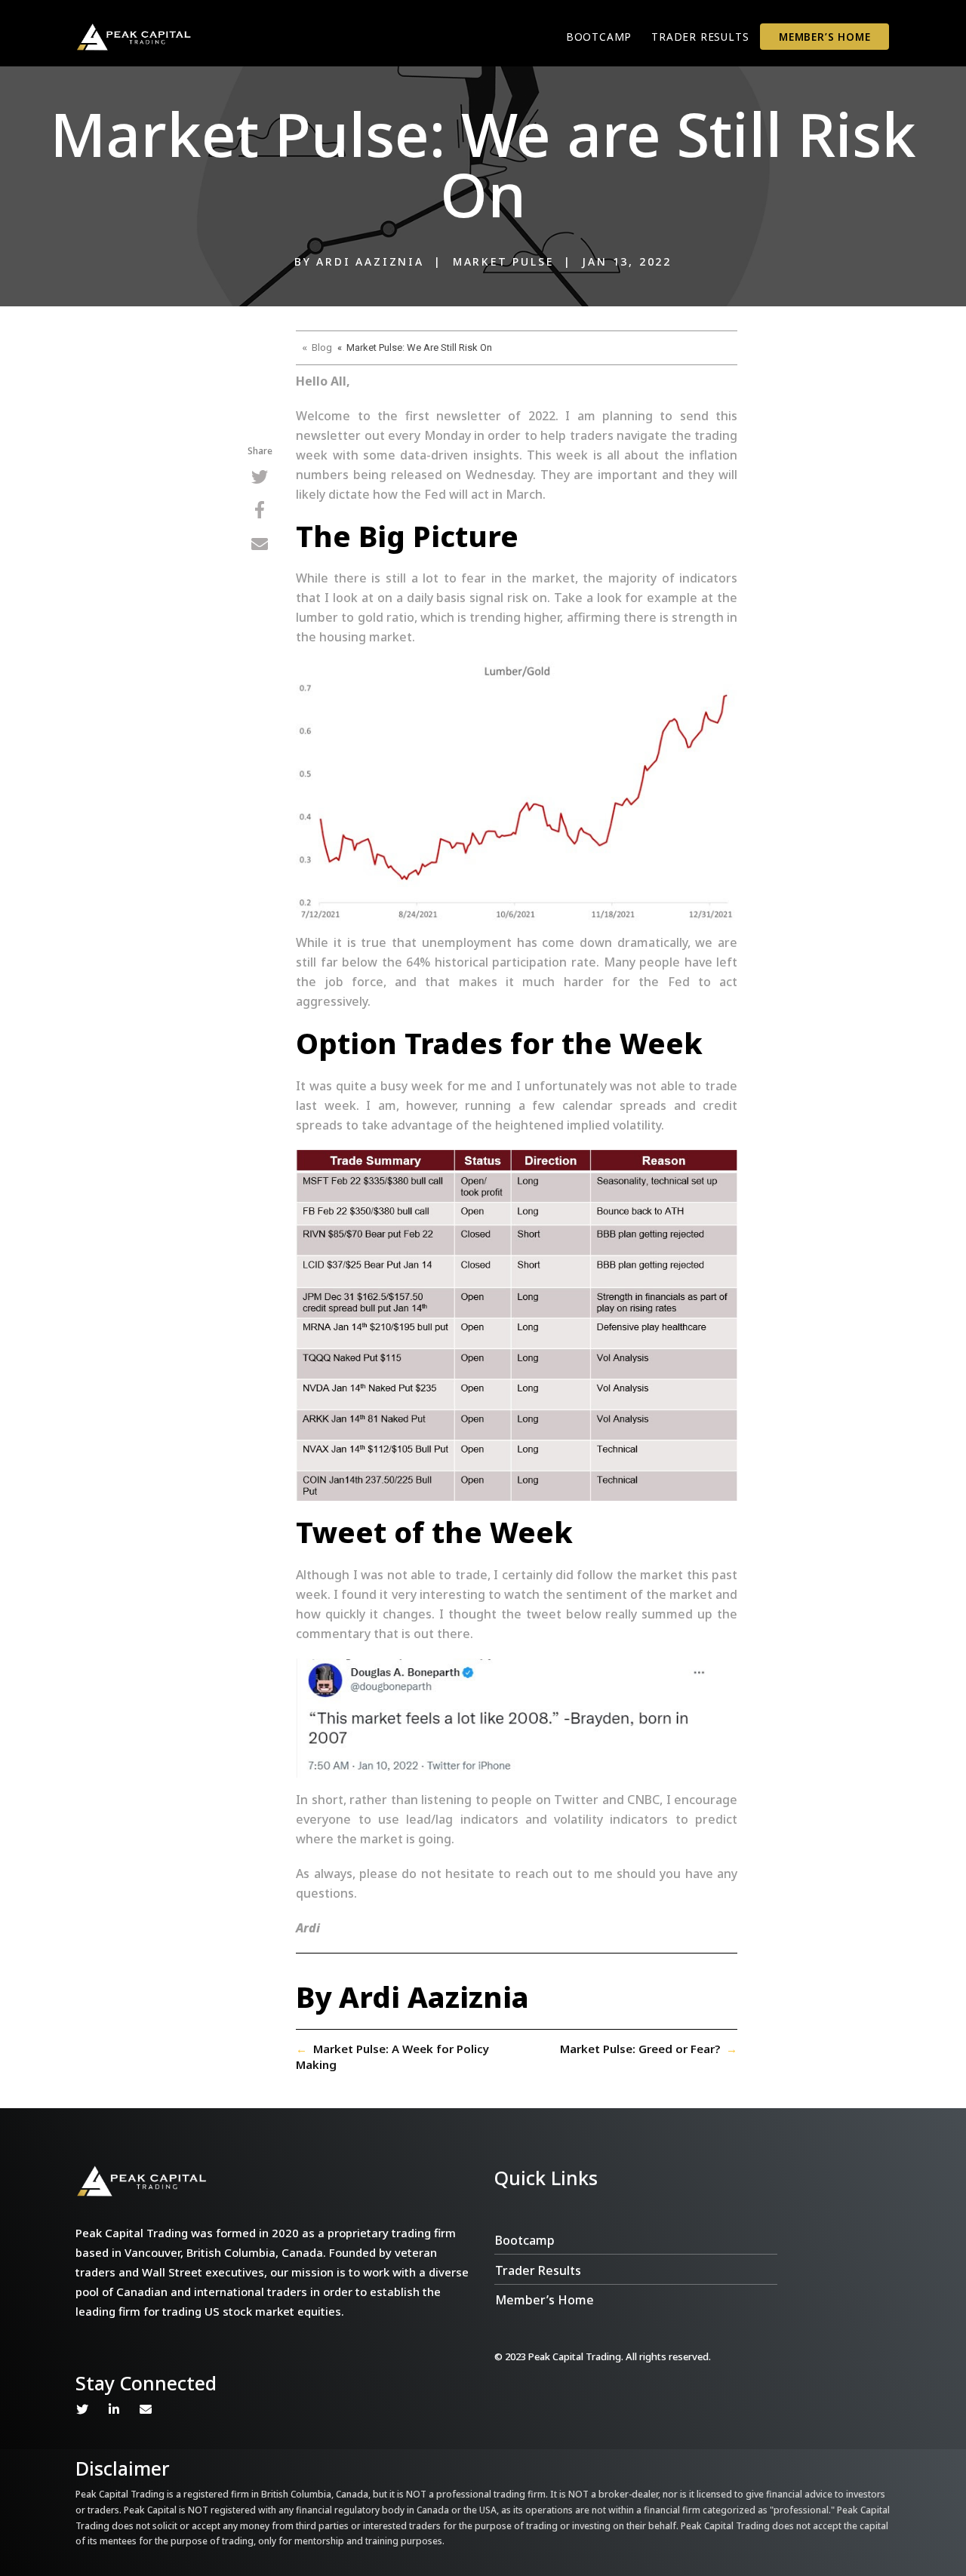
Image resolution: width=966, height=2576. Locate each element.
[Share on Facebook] (260, 512)
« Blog (317, 347)
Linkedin (114, 2409)
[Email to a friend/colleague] (260, 546)
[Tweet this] (260, 479)
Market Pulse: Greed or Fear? (640, 2049)
